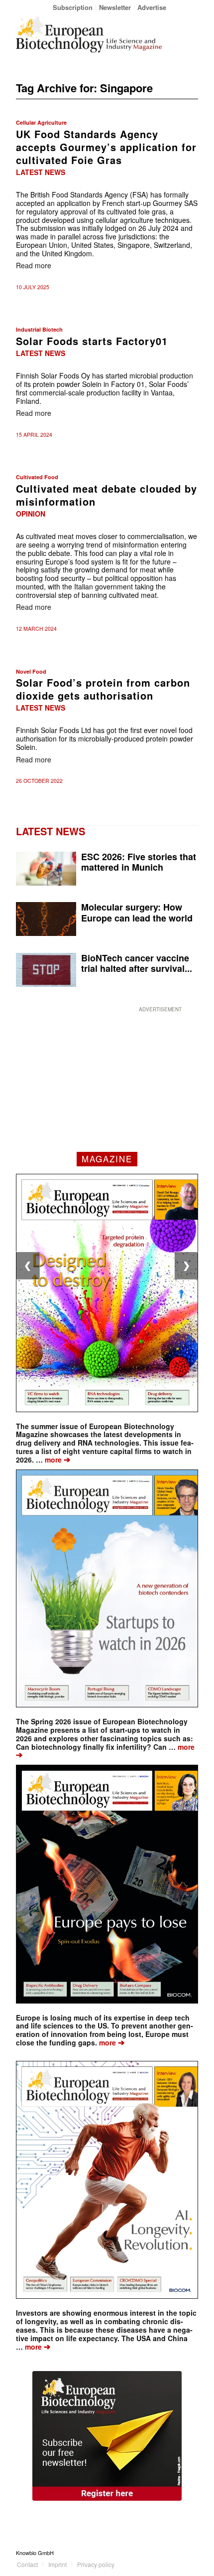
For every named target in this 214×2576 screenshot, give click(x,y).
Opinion (31, 514)
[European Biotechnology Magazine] (89, 34)
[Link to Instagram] (191, 2553)
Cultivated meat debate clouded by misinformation (107, 495)
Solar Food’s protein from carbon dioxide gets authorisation (103, 689)
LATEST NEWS (51, 831)
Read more (34, 265)
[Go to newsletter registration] (107, 2436)
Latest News (41, 172)
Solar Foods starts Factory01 (92, 341)
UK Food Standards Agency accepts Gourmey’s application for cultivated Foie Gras (106, 147)
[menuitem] (73, 7)
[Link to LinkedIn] (176, 2553)
